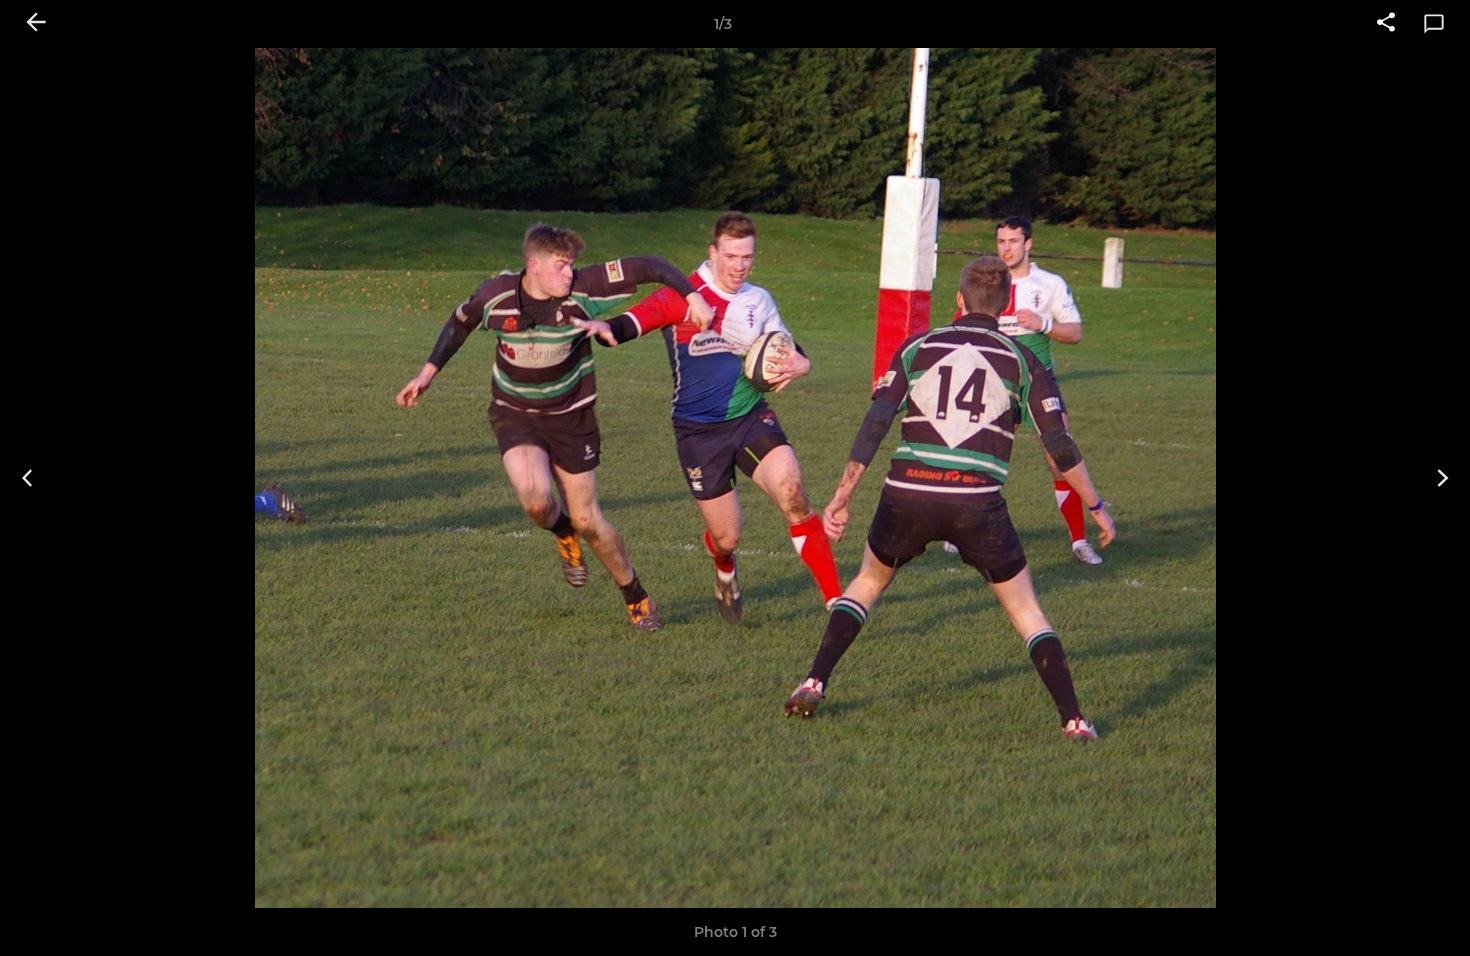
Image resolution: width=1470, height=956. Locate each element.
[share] (1386, 24)
